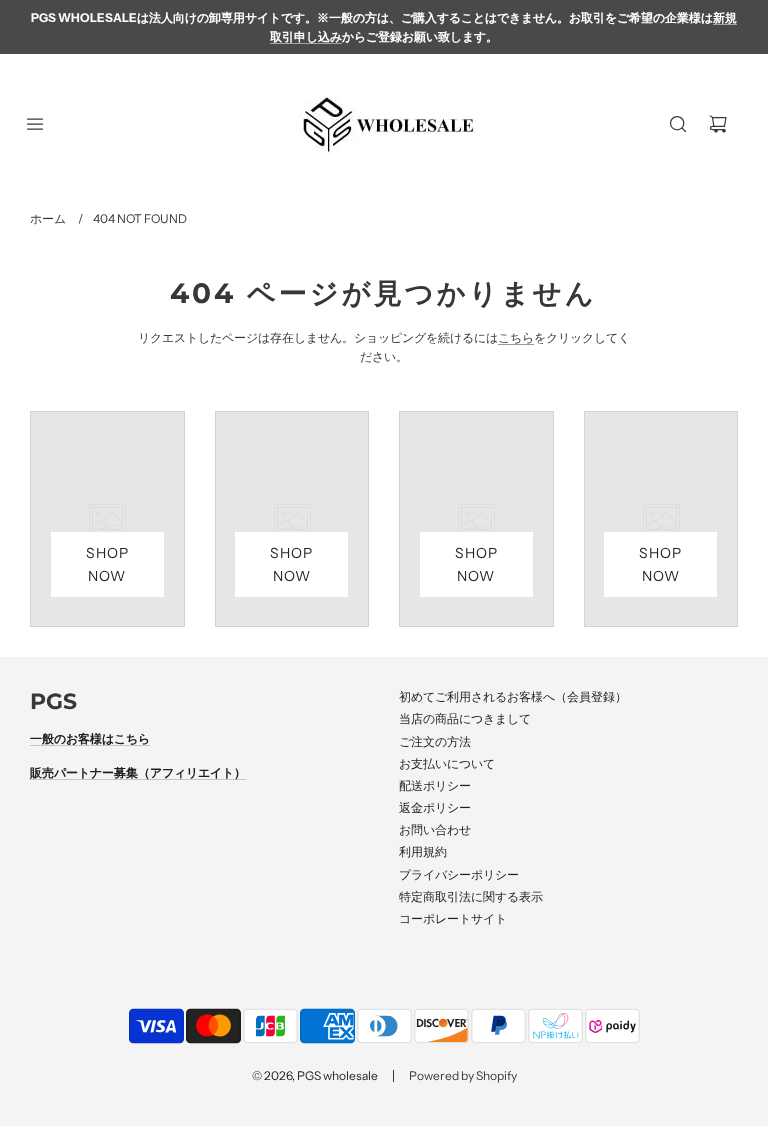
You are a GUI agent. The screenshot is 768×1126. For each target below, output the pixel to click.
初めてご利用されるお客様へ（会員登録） (513, 696)
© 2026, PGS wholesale (315, 1075)
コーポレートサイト (453, 918)
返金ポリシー (435, 807)
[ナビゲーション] (35, 124)
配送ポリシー (435, 785)
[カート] (718, 124)
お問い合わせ (435, 829)
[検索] (678, 124)
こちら (516, 337)
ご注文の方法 (435, 741)
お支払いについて (447, 763)
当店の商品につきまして (465, 718)
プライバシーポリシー (459, 874)
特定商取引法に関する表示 (471, 896)
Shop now (107, 564)
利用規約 (423, 851)
